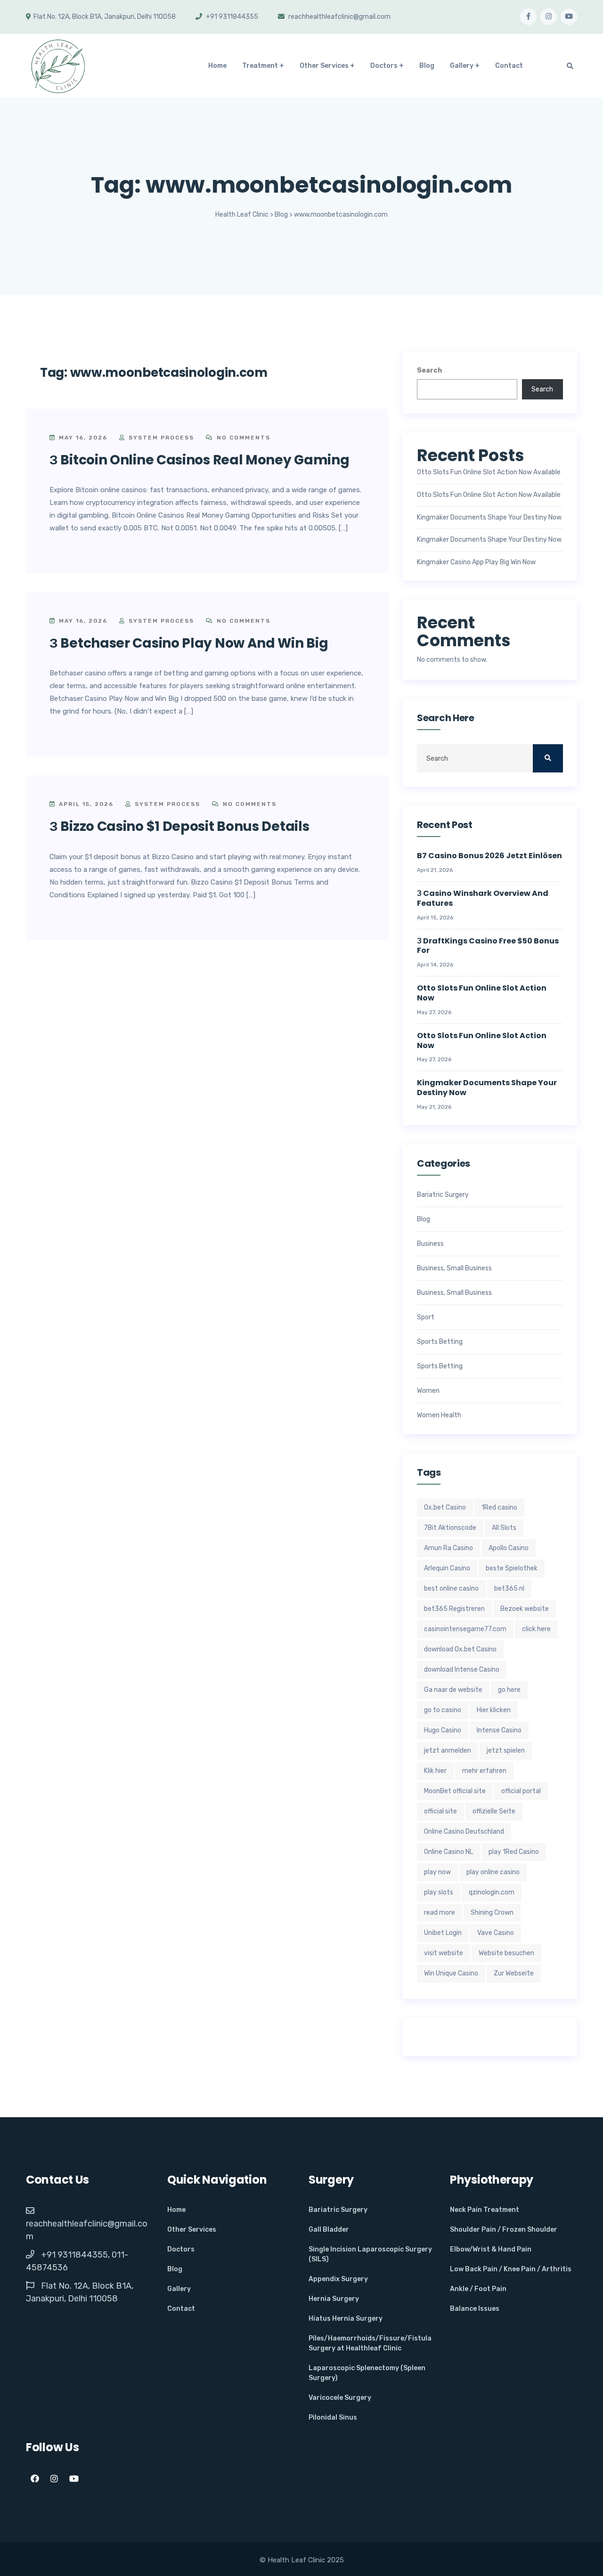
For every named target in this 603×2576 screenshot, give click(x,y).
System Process (160, 438)
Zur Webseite (514, 1973)
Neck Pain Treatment (485, 2210)
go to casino (443, 1710)
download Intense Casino (462, 1670)
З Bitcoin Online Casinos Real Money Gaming (199, 460)
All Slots (504, 1528)
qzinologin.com (492, 1892)
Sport (426, 1317)
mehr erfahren (484, 1771)
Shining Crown (492, 1913)
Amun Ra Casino (448, 1548)
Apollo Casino (509, 1548)
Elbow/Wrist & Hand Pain (491, 2249)
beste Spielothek (512, 1568)
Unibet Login (443, 1933)
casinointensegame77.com (465, 1629)
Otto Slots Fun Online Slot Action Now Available (489, 472)
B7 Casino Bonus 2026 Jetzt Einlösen (489, 856)
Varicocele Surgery (340, 2398)
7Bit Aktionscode (450, 1528)
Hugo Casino (443, 1730)
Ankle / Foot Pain (478, 2289)
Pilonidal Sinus (333, 2418)
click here (536, 1629)
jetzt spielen (506, 1751)
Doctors (384, 66)
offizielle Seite (494, 1811)
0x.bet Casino (445, 1507)
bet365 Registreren (454, 1609)
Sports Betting (440, 1342)
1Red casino (499, 1507)
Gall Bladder (329, 2230)
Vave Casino (496, 1933)
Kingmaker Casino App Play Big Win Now (476, 562)
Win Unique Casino (451, 1973)
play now (437, 1872)
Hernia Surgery (334, 2299)
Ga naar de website (453, 1690)
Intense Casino (499, 1730)
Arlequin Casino (447, 1568)
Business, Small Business (454, 1268)
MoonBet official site (455, 1791)
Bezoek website (525, 1609)
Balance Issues (475, 2309)
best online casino (451, 1589)
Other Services (324, 66)
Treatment (260, 66)
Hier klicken (494, 1710)
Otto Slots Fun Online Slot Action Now (482, 993)
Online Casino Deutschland (464, 1832)
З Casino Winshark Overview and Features (483, 899)
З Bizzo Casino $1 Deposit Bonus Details (179, 826)
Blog (427, 66)
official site (440, 1811)
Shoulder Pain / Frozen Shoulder (504, 2230)
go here (509, 1690)
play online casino (493, 1872)
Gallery (462, 66)
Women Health (439, 1415)
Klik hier (435, 1771)
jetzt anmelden (448, 1751)
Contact (509, 66)
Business (430, 1244)
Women (428, 1391)
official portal (521, 1791)
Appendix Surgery (338, 2279)
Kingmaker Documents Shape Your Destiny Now (489, 518)
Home (217, 66)
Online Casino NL (448, 1852)
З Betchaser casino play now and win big (189, 643)
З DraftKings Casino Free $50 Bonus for (488, 946)
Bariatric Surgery (443, 1195)
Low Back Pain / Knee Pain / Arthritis (511, 2269)
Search (429, 370)
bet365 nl (509, 1589)
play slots (439, 1892)
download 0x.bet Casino (460, 1649)
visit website (444, 1953)
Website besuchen (506, 1953)
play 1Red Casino (514, 1852)
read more (440, 1913)
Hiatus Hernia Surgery (346, 2319)
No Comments (242, 438)
